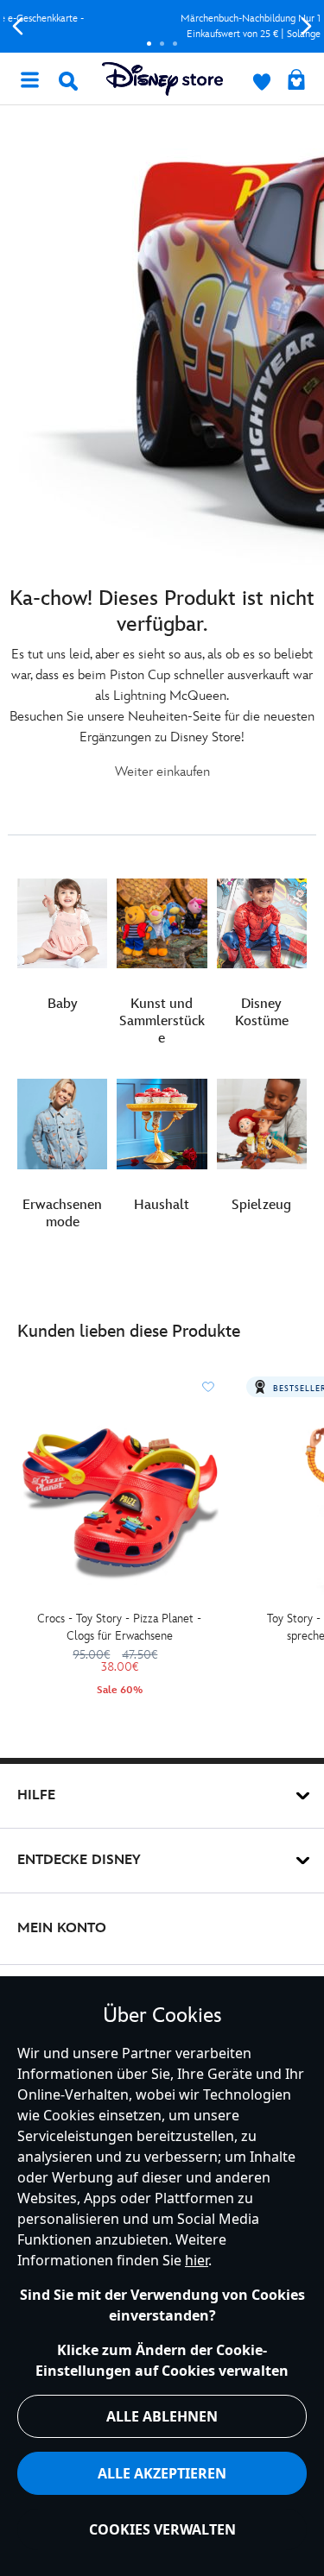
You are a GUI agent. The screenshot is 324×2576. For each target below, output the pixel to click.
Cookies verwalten (162, 2529)
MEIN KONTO (62, 1928)
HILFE (36, 1795)
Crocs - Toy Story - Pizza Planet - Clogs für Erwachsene (119, 1627)
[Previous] (18, 26)
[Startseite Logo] (162, 79)
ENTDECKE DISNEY (79, 1860)
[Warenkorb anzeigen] (296, 81)
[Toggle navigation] (29, 79)
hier (197, 2260)
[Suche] (68, 81)
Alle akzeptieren (162, 2473)
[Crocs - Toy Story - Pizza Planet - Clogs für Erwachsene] (120, 1504)
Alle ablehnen (162, 2416)
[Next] (306, 26)
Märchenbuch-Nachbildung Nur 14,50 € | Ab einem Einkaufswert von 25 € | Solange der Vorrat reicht (163, 26)
